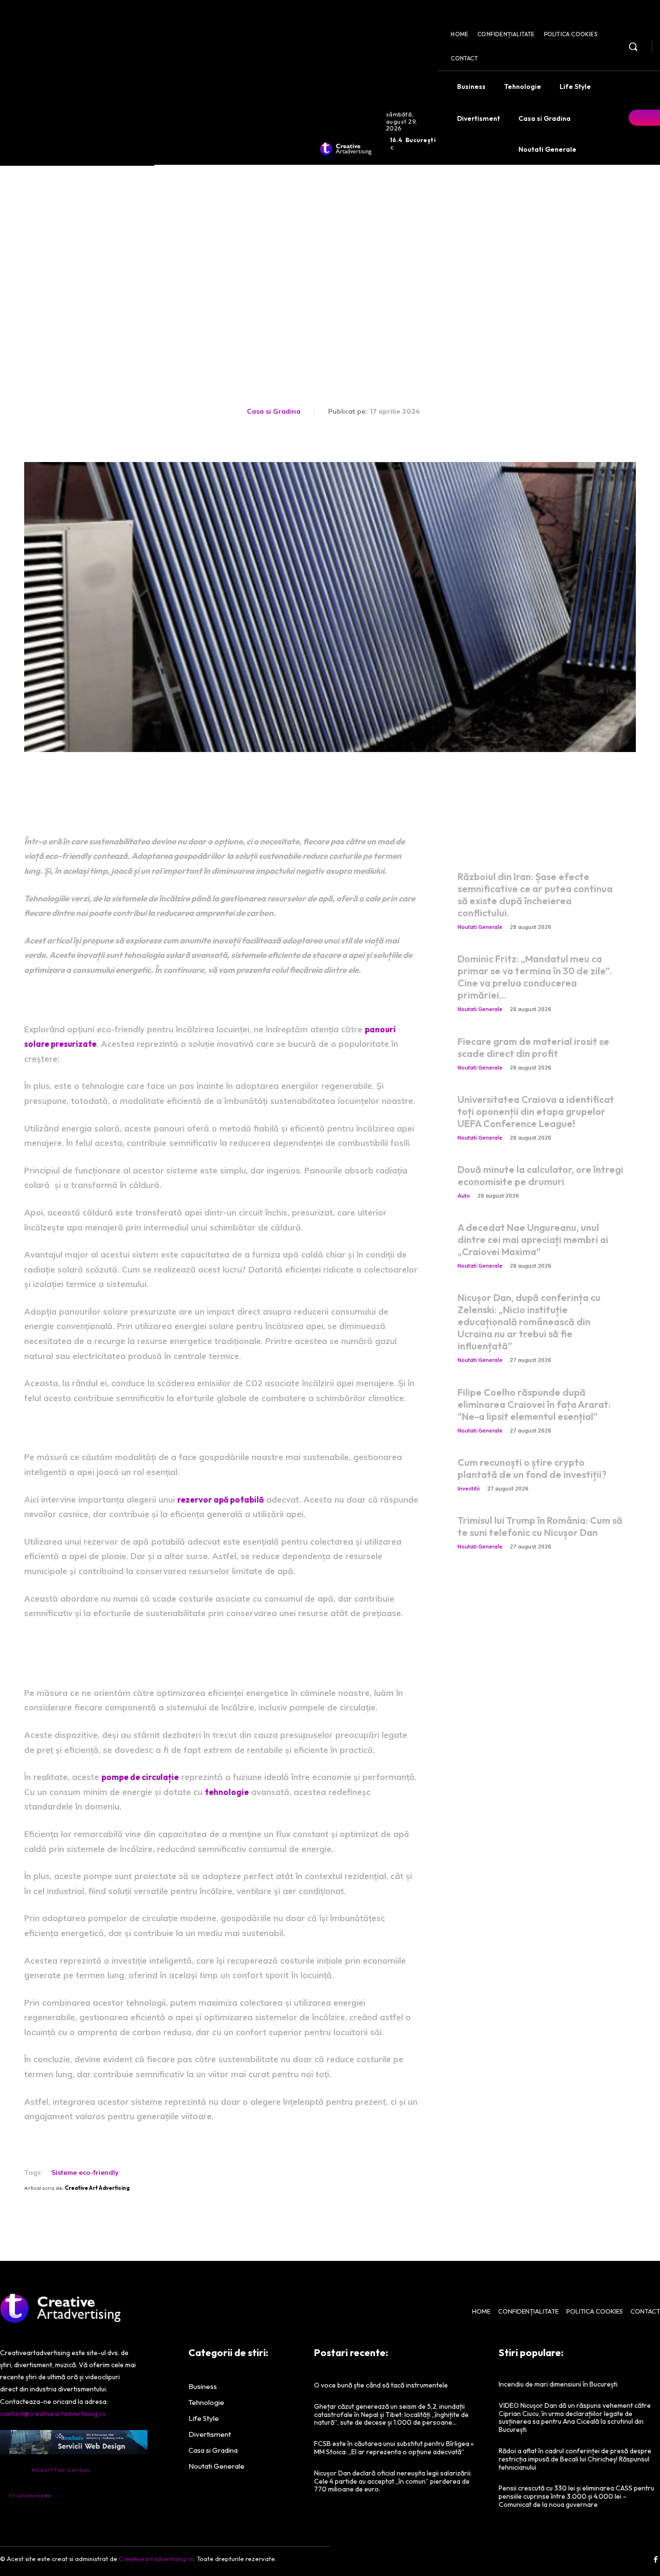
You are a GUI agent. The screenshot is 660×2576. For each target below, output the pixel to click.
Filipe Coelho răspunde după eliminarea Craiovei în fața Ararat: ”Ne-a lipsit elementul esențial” (534, 1404)
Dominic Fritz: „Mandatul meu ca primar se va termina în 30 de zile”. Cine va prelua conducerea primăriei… (535, 977)
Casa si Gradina (274, 411)
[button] (633, 46)
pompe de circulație (140, 1777)
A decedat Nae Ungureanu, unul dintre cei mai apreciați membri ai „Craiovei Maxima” (533, 1239)
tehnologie (227, 1792)
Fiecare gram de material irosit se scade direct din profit (533, 1047)
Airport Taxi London (61, 2470)
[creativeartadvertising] (346, 149)
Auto (464, 1196)
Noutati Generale (480, 927)
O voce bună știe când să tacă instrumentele (381, 2385)
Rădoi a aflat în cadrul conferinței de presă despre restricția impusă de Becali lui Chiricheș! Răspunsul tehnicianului (575, 2459)
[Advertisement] (330, 237)
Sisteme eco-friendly (85, 2172)
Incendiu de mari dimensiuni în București (558, 2384)
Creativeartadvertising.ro (156, 2559)
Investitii (469, 1489)
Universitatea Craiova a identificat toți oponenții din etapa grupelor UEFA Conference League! (536, 1111)
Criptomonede (30, 2495)
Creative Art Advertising (97, 2188)
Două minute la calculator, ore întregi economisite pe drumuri (540, 1175)
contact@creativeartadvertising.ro (53, 2414)
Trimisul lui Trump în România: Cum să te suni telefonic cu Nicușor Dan (540, 1526)
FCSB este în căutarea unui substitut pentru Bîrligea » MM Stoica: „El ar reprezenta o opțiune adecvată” (394, 2448)
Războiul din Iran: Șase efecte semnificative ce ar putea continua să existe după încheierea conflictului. (535, 895)
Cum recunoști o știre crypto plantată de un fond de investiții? (532, 1468)
